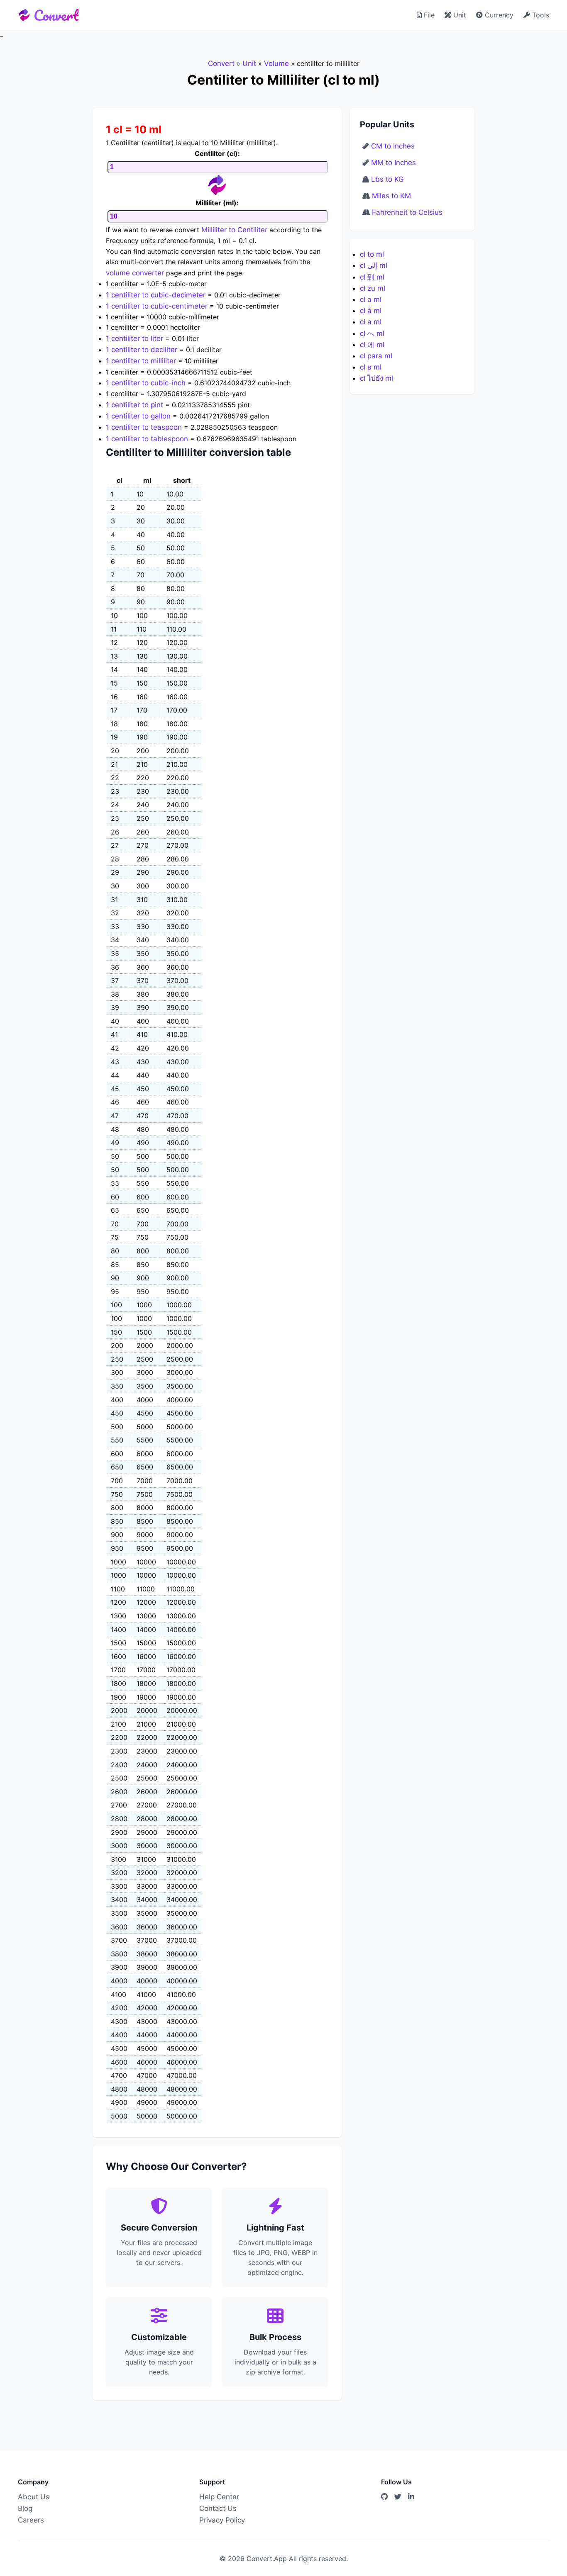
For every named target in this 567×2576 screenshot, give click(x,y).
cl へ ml (372, 333)
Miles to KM (391, 196)
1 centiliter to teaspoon (144, 427)
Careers (31, 2520)
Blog (25, 2508)
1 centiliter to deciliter (142, 350)
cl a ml (371, 299)
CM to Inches (393, 146)
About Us (34, 2497)
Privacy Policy (222, 2520)
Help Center (219, 2497)
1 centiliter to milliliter (141, 361)
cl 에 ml (372, 345)
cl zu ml (373, 288)
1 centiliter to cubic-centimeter (157, 306)
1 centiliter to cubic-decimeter (156, 295)
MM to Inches (393, 163)
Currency (498, 15)
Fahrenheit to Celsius (407, 212)
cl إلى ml (374, 265)
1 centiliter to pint (134, 405)
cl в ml (371, 367)
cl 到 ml (372, 277)
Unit (459, 15)
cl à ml (371, 311)
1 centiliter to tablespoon (147, 439)
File (428, 15)
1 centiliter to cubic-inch (146, 383)
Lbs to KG (387, 179)
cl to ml (372, 254)
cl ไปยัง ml (376, 378)
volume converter (135, 273)
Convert (56, 15)
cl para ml (376, 356)
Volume (276, 63)
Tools (540, 15)
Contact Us (218, 2508)
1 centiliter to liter (134, 338)
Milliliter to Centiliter (234, 230)
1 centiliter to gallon (138, 416)
